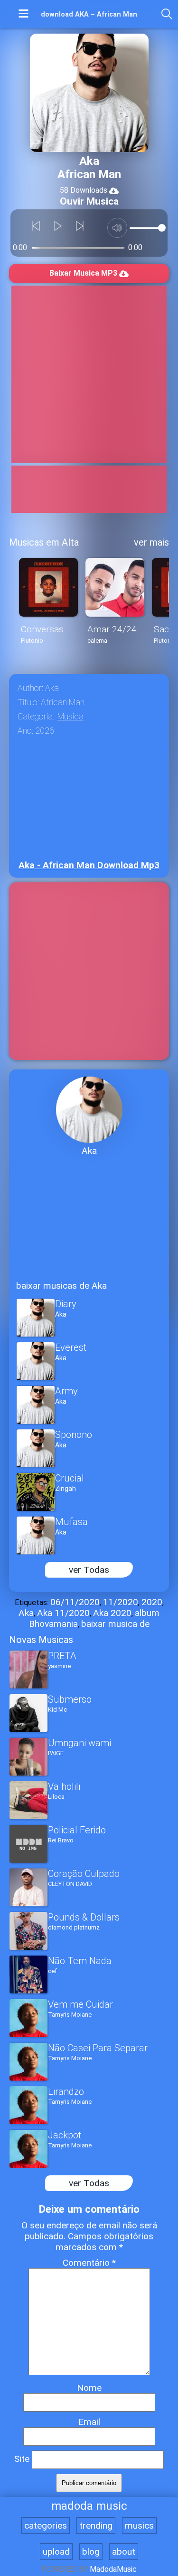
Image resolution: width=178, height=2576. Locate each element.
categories (46, 2526)
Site (22, 2459)
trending (96, 2526)
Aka (26, 1613)
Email (89, 2422)
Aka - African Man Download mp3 (89, 865)
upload (56, 2552)
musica (70, 717)
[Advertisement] (89, 374)
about (124, 2552)
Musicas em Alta (44, 542)
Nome (89, 2388)
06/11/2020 (75, 1602)
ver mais (151, 542)
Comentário (89, 2263)
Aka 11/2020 (63, 1613)
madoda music (89, 2506)
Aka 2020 (112, 1613)
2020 (152, 1602)
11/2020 (121, 1602)
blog (91, 2552)
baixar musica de (115, 1624)
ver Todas (89, 1570)
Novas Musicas (41, 1640)
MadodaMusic (113, 2569)
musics (139, 2526)
